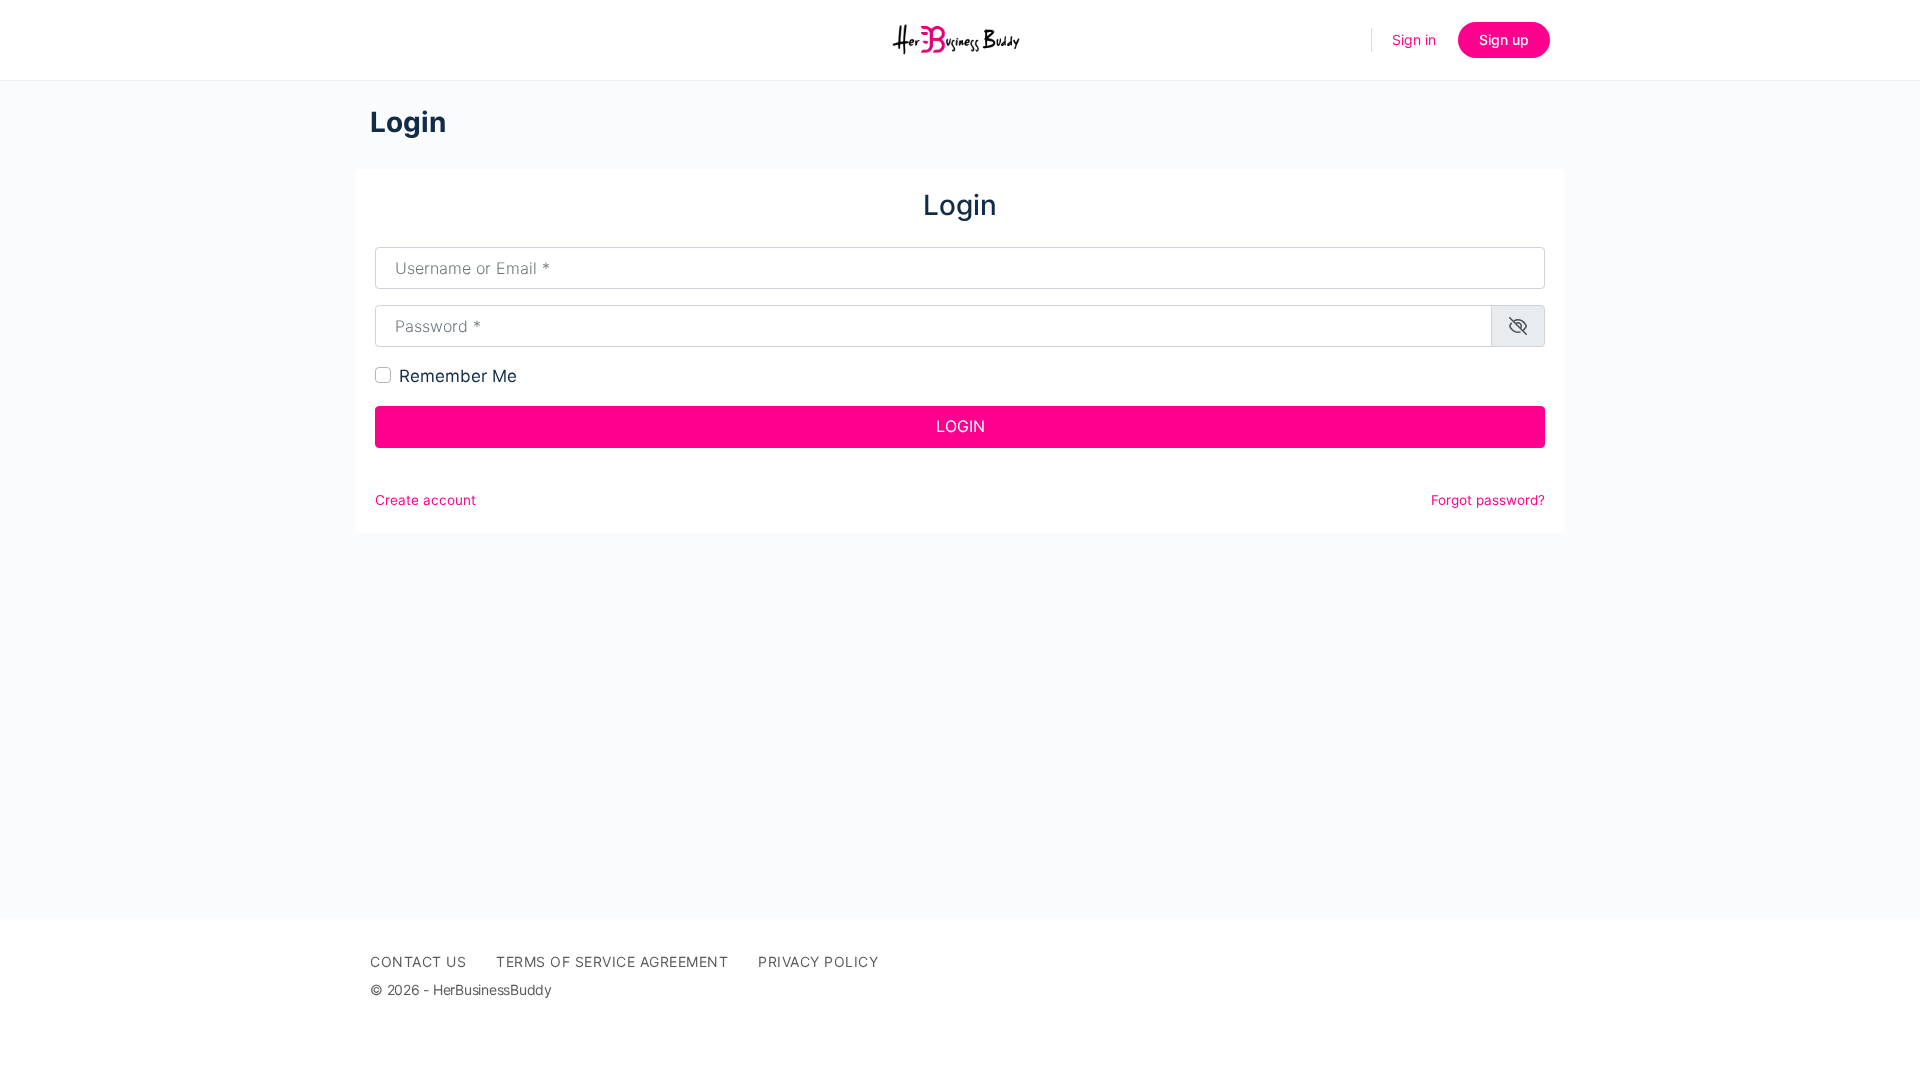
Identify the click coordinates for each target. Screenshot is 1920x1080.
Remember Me (458, 376)
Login (960, 426)
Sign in (1414, 39)
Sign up (1504, 39)
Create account (425, 500)
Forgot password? (1488, 500)
